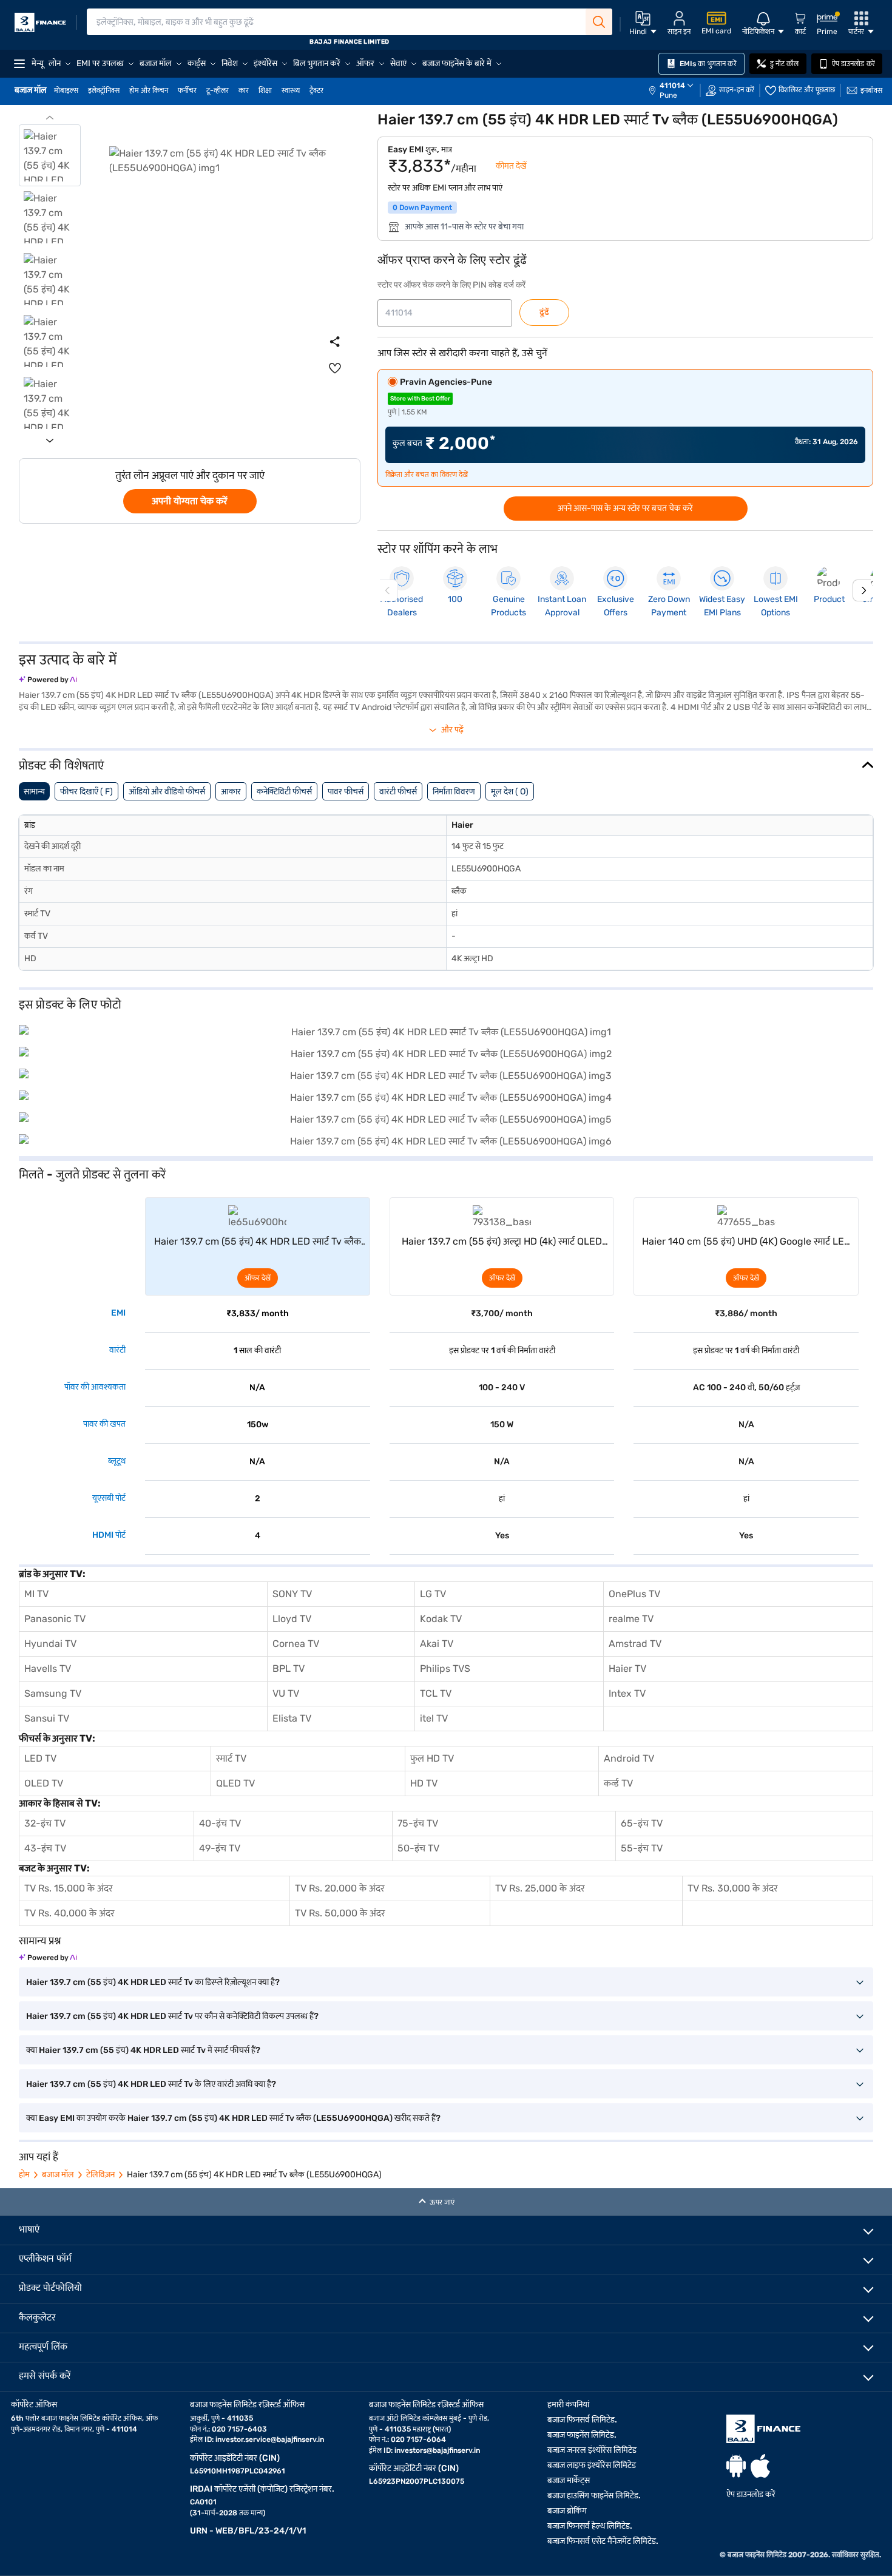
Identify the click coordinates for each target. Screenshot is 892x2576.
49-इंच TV (220, 1848)
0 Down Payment (422, 208)
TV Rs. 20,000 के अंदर (340, 1888)
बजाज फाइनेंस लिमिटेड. (582, 2435)
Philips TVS (445, 1668)
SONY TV (292, 1594)
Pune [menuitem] (668, 95)
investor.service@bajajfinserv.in (270, 2439)
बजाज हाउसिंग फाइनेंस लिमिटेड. (594, 2496)
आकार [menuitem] (231, 792)
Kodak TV (441, 1619)
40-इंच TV (220, 1823)
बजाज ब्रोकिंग (567, 2511)
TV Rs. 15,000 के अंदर (69, 1888)
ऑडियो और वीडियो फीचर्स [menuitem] (167, 792)
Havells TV (48, 1668)
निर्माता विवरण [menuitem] (454, 792)
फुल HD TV (432, 1758)
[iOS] (760, 2466)
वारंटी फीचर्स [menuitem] (398, 792)
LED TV (40, 1758)
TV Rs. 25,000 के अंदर (540, 1888)
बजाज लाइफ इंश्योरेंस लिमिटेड (592, 2465)
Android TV (629, 1758)
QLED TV (235, 1783)
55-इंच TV (642, 1848)
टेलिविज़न (100, 2175)
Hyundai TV (50, 1644)
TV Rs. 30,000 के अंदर (733, 1888)
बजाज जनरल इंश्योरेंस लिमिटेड (592, 2450)
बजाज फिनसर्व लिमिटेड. (582, 2420)
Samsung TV (53, 1693)
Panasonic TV (55, 1619)
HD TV (424, 1783)
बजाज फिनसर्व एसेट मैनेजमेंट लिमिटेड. (603, 2541)
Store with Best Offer (420, 399)
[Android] (736, 2466)
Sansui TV (47, 1718)
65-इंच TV (642, 1823)
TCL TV (436, 1693)
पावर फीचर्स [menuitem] (346, 792)
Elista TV (292, 1718)
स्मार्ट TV (231, 1758)
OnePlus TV (634, 1594)
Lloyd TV (292, 1619)
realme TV (631, 1619)
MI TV (36, 1594)
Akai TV (437, 1644)
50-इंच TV (418, 1848)
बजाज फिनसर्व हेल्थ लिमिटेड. (590, 2526)
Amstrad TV (635, 1644)
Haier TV (627, 1668)
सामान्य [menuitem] (34, 792)
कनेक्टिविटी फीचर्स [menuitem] (284, 792)
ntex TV (628, 1693)
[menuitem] (677, 90)
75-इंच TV (418, 1823)
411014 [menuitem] (672, 86)
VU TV (286, 1693)
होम (24, 2175)
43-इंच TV (45, 1848)
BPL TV (289, 1668)
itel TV (434, 1718)
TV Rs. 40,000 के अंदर (69, 1913)
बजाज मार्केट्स (569, 2480)
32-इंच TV (45, 1823)
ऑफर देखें (258, 1278)
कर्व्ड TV (618, 1783)
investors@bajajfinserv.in (437, 2450)
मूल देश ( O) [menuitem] (510, 792)
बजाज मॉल (58, 2175)
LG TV (433, 1594)
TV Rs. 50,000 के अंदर (340, 1913)
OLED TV (44, 1783)
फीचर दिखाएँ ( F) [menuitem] (86, 792)
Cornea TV (296, 1644)
